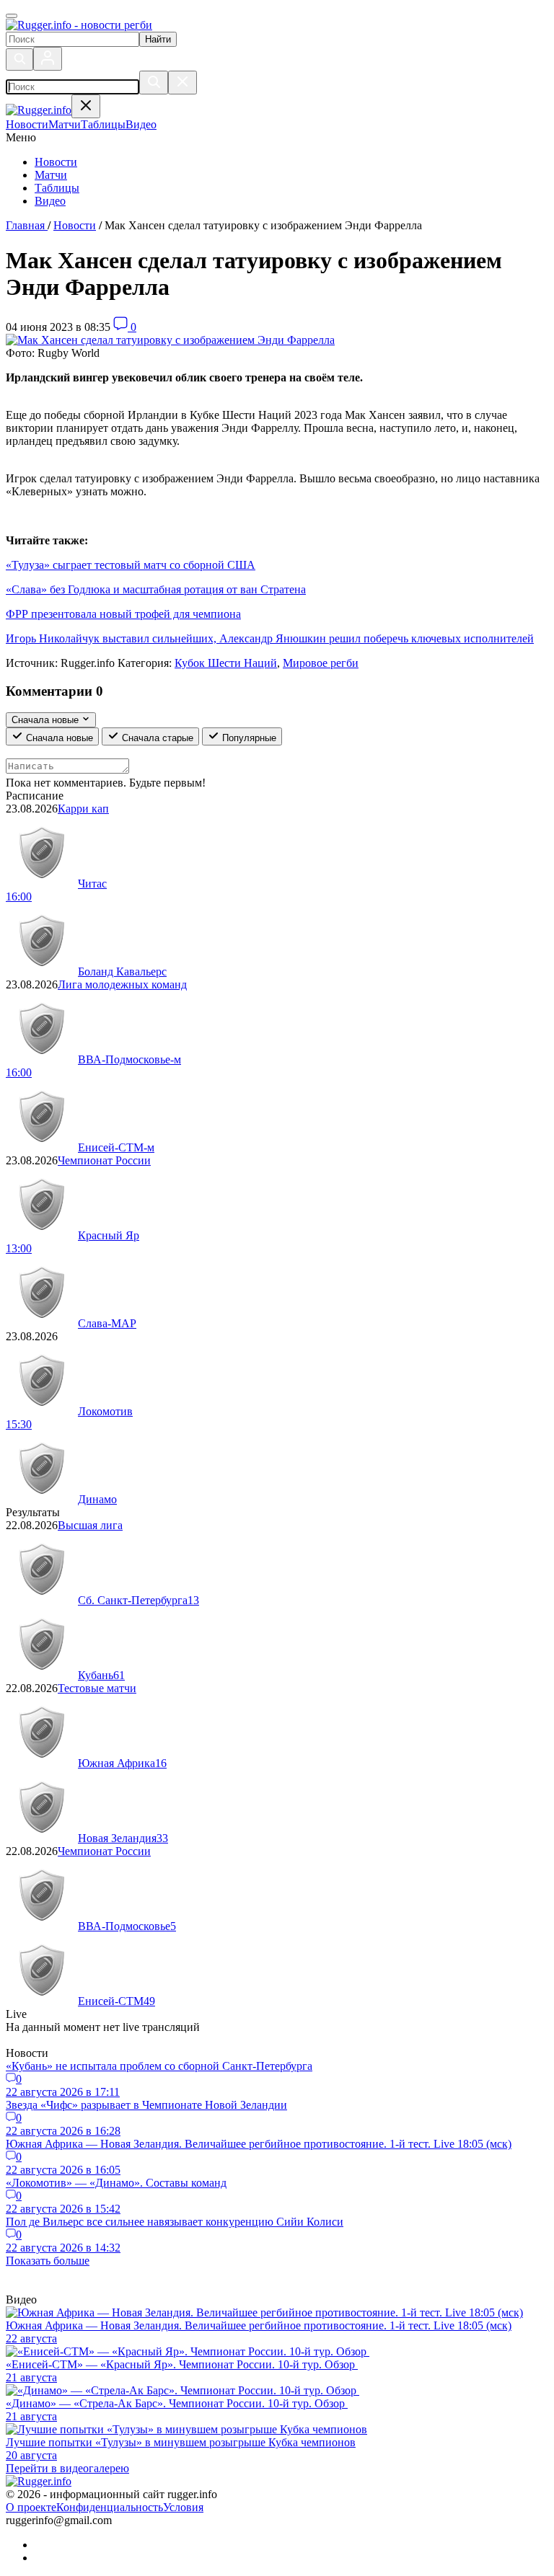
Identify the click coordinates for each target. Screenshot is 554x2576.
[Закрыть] (183, 83)
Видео (50, 201)
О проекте (31, 2507)
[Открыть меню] (12, 16)
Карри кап (83, 809)
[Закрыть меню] (86, 106)
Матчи (51, 175)
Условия (183, 2507)
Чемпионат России (104, 1160)
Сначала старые (156, 738)
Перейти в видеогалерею (67, 2468)
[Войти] (48, 59)
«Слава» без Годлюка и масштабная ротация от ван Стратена (156, 589)
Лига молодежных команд (122, 984)
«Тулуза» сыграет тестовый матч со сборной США (131, 565)
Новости (56, 162)
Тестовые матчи (97, 1688)
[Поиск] (19, 59)
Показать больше (48, 2261)
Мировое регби (321, 663)
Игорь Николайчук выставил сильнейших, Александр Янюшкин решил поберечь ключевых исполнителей (270, 638)
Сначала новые (58, 738)
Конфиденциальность (110, 2507)
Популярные (248, 738)
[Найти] (154, 83)
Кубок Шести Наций (226, 663)
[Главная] (79, 25)
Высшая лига (90, 1525)
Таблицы (57, 188)
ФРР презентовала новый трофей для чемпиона (123, 614)
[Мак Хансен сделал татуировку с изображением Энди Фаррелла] (170, 340)
